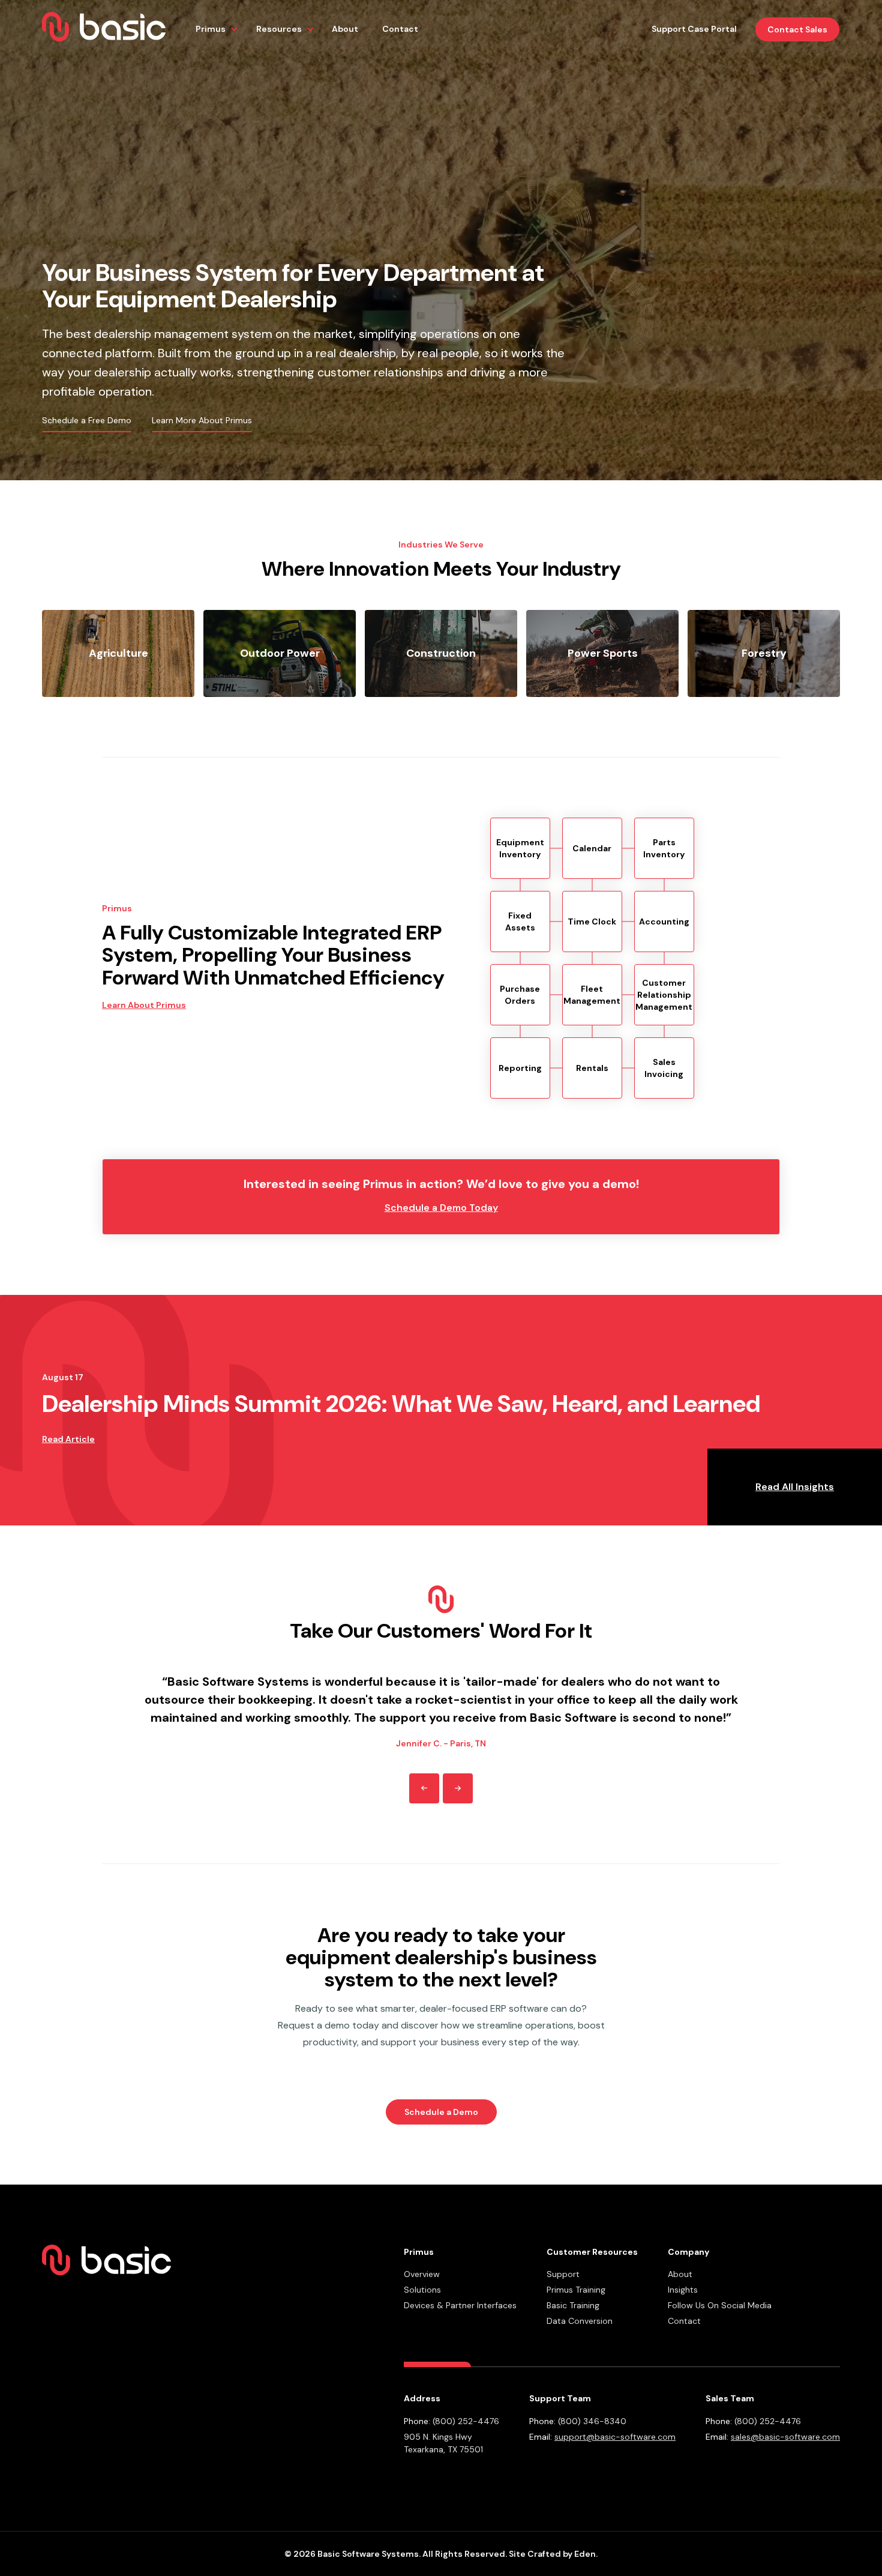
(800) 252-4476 (466, 2421)
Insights (683, 2290)
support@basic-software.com (615, 2437)
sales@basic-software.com (785, 2437)
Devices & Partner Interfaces (460, 2305)
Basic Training (573, 2305)
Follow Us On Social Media (720, 2305)
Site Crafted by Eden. (553, 2554)
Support (563, 2274)
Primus (211, 29)
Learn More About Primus (202, 420)
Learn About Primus (144, 1005)
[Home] (104, 29)
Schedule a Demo (441, 2112)
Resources (279, 29)
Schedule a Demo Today (441, 1208)
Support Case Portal (694, 29)
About (345, 29)
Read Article (68, 1439)
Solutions (422, 2290)
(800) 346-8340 (592, 2421)
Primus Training (576, 2290)
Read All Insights (795, 1487)
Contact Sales (797, 29)
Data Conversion (580, 2321)
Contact (400, 29)
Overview (422, 2274)
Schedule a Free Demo (87, 420)
